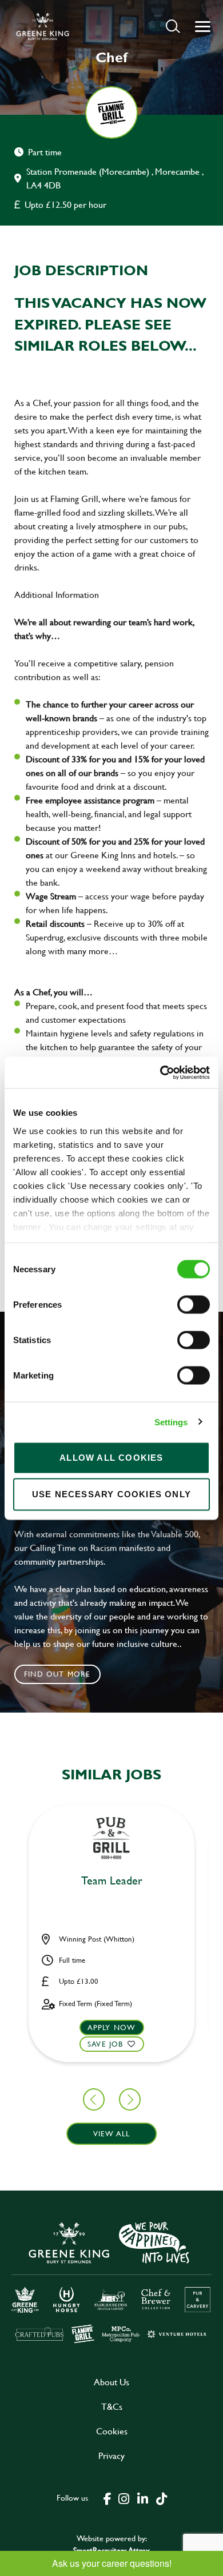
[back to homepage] (43, 26)
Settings (171, 1422)
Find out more (57, 1674)
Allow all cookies (111, 1458)
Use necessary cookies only (111, 1494)
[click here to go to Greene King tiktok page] (161, 2498)
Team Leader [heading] (112, 1881)
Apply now (112, 2027)
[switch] (194, 1305)
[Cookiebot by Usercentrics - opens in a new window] (160, 1072)
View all (112, 2133)
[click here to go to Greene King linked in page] (142, 2498)
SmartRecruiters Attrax (111, 2550)
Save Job (105, 2044)
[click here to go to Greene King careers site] (111, 2281)
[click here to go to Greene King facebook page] (107, 2498)
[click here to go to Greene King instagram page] (124, 2498)
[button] (173, 26)
